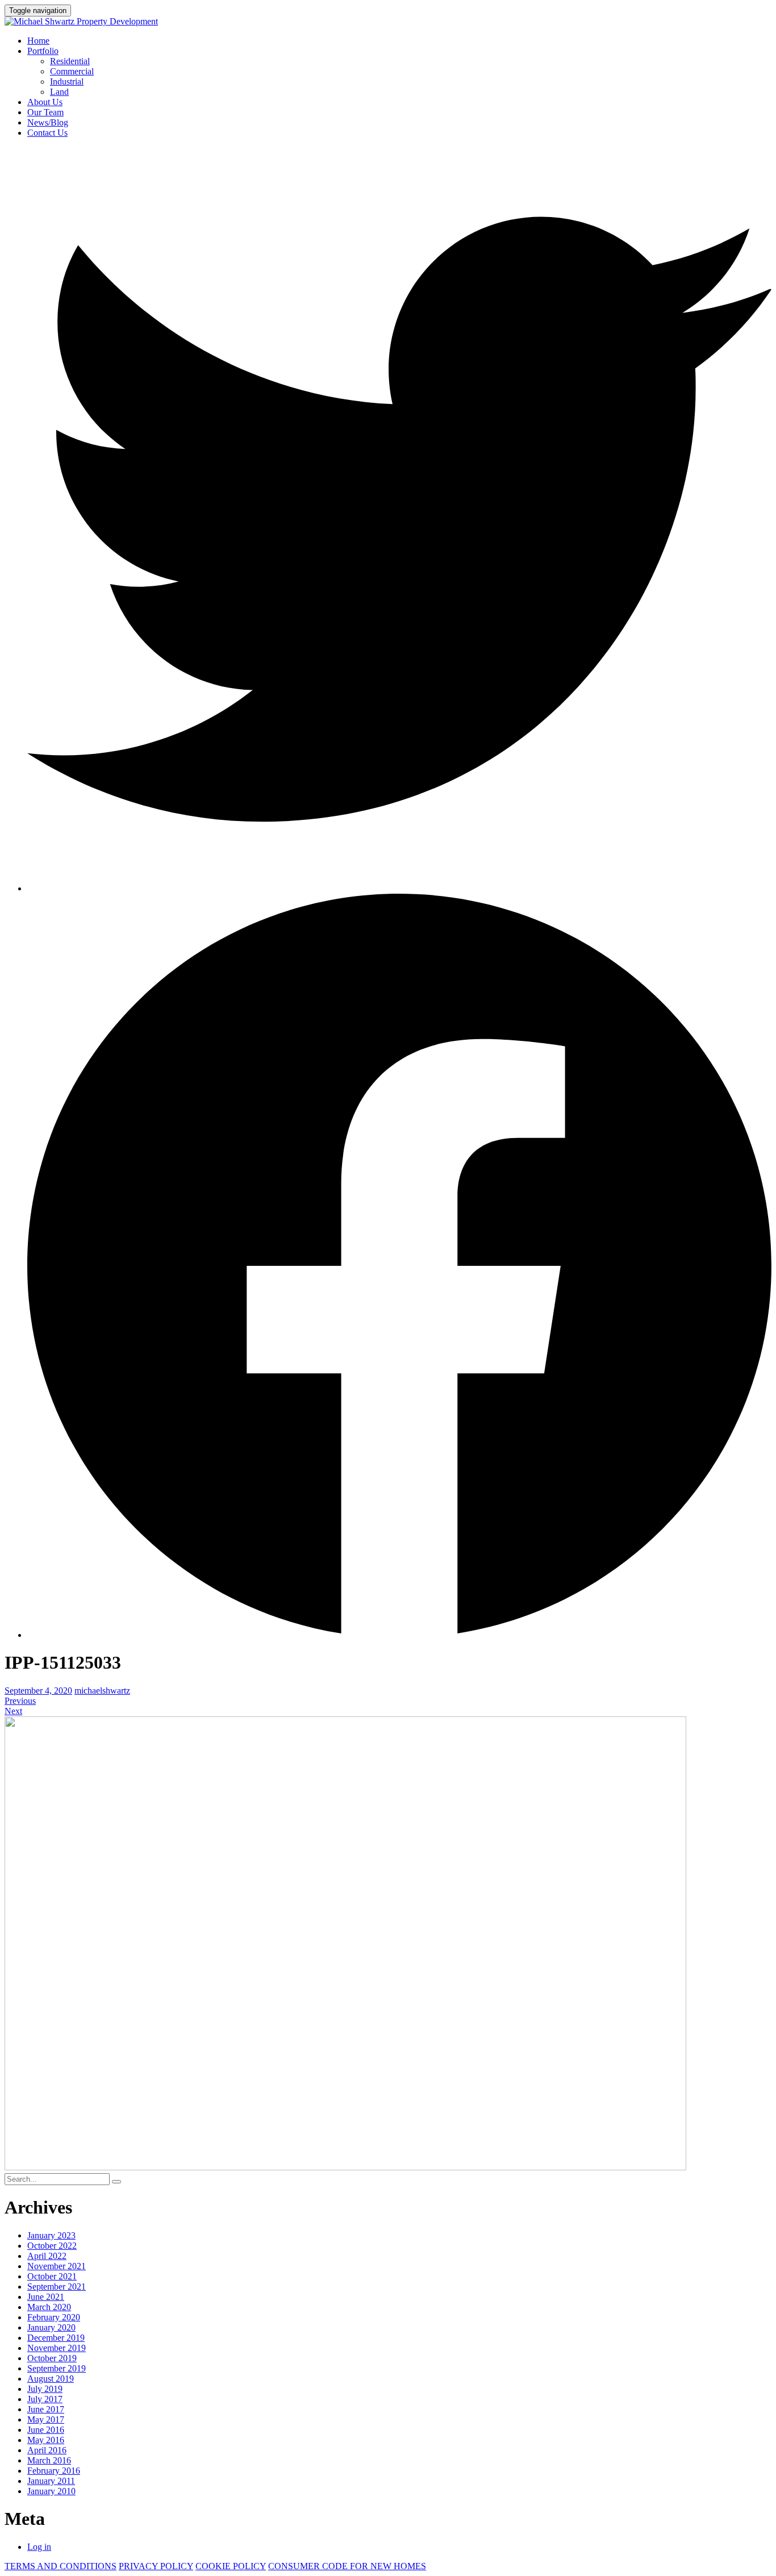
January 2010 (51, 2491)
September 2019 (57, 2368)
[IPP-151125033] (345, 2167)
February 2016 (54, 2471)
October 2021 (52, 2276)
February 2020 (54, 2317)
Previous (20, 1701)
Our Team (45, 112)
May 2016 (46, 2440)
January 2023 (51, 2235)
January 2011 (51, 2481)
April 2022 (47, 2256)
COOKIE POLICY (231, 2566)
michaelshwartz (102, 1691)
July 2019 (45, 2389)
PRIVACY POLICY (156, 2566)
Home (38, 41)
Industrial (67, 82)
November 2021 (57, 2266)
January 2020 (51, 2327)
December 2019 (56, 2338)
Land (59, 92)
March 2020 (49, 2307)
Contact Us (47, 133)
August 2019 (51, 2379)
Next (13, 1711)
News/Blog (48, 122)
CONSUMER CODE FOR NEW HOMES (347, 2566)
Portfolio (43, 51)
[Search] (116, 2182)
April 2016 (47, 2450)
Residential (70, 61)
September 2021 (57, 2287)
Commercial (72, 71)
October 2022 (52, 2246)
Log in (39, 2547)
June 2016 (46, 2430)
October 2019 (52, 2358)
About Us (45, 102)
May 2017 (46, 2419)
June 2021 (46, 2297)
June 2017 (46, 2409)
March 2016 (49, 2460)
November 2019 (57, 2348)
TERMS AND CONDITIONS (61, 2566)
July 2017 (45, 2399)
